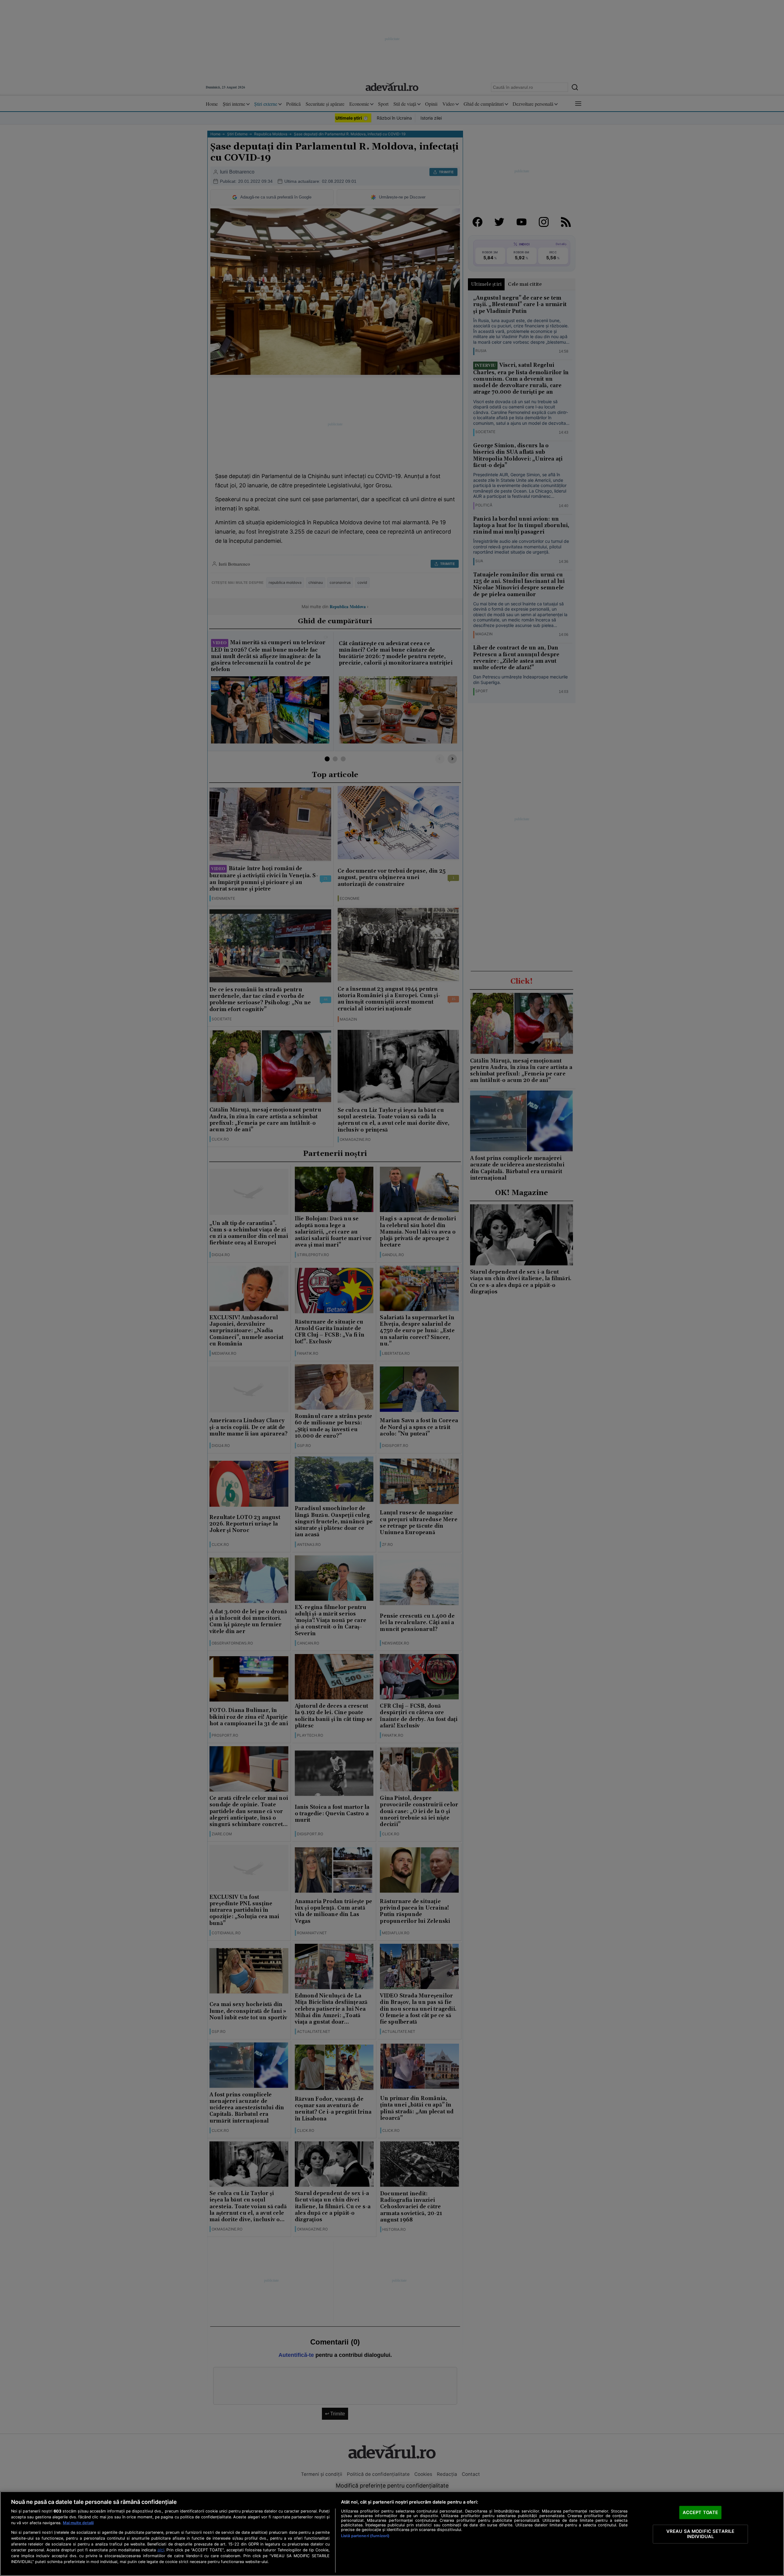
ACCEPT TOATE (701, 2512)
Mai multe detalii (78, 2523)
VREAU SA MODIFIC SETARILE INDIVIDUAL (701, 2534)
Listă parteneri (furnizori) (365, 2536)
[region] (392, 2534)
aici (161, 2550)
